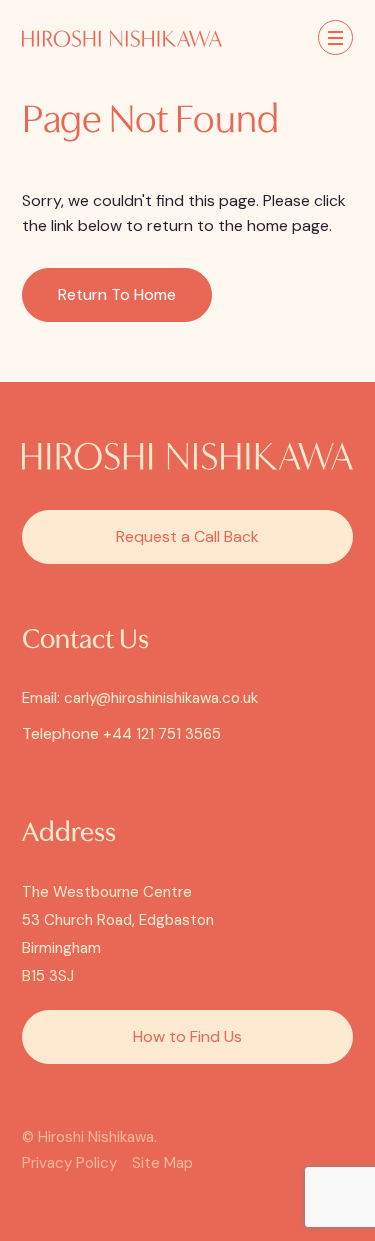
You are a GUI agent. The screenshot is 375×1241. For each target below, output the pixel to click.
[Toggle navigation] (335, 37)
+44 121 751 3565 (162, 734)
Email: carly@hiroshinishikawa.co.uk (140, 698)
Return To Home (117, 294)
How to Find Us (187, 1036)
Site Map (162, 1163)
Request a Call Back (187, 536)
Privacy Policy (69, 1163)
